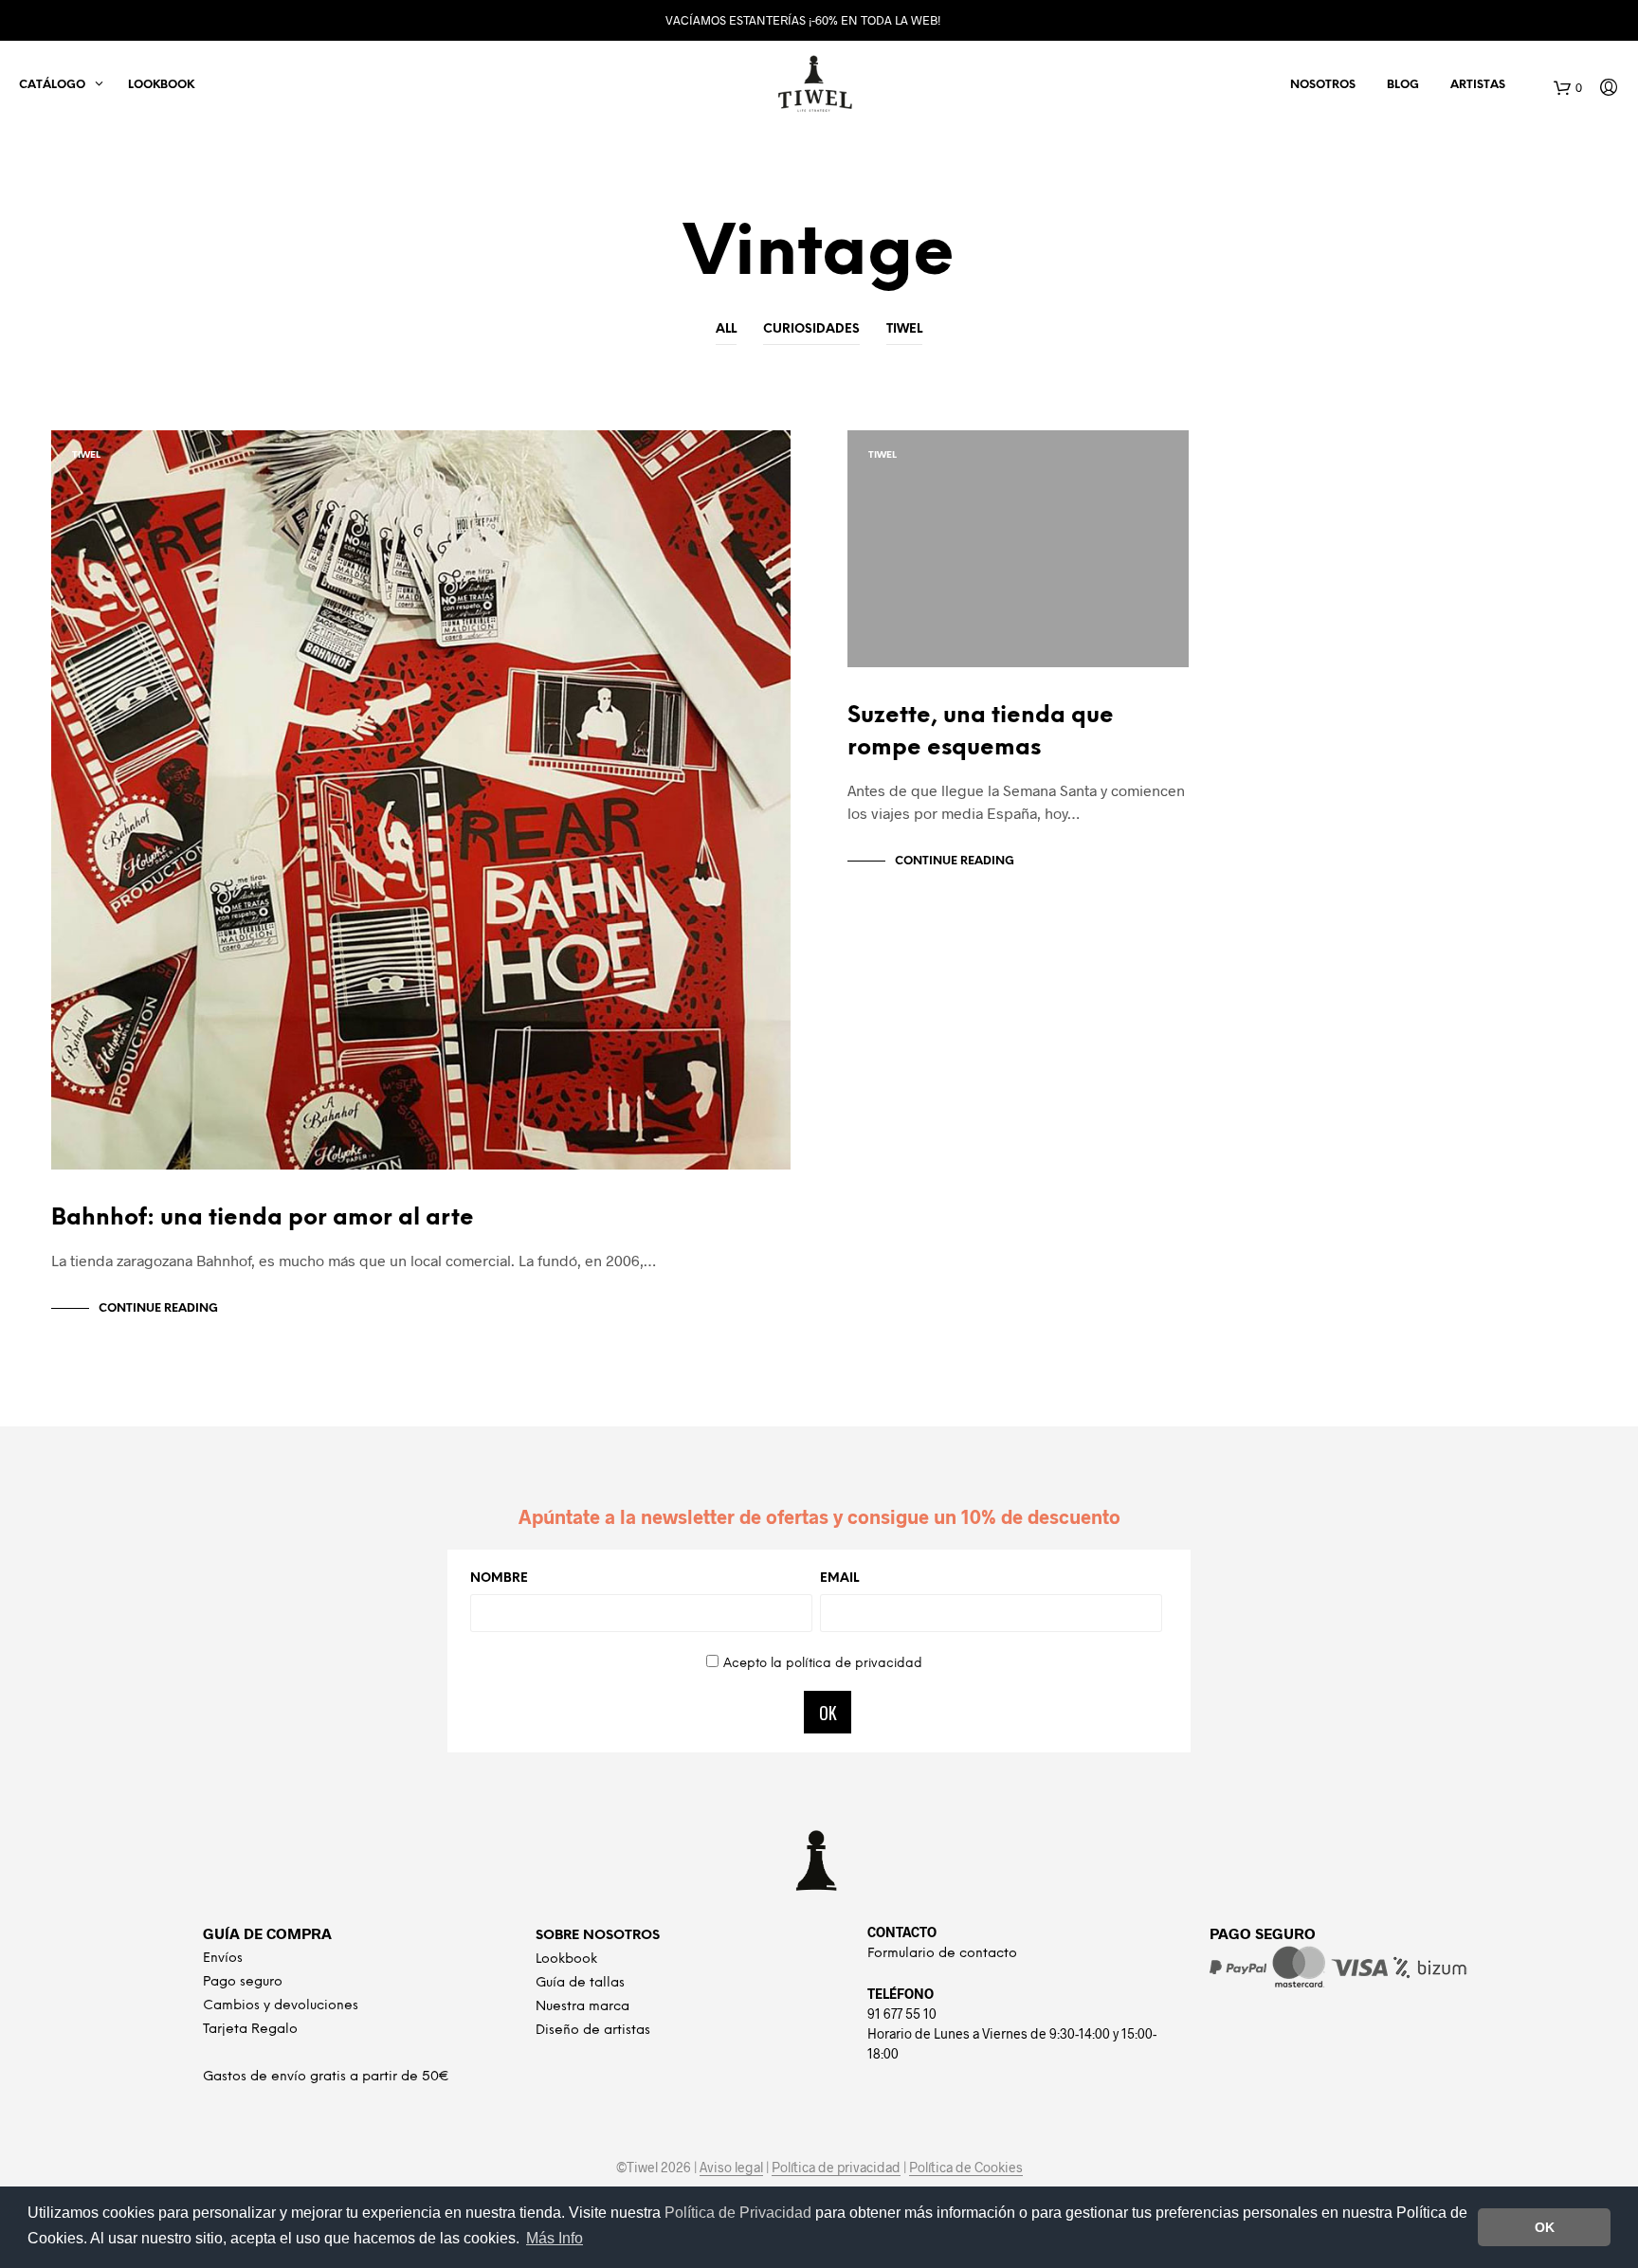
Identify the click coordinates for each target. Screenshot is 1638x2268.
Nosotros (1323, 85)
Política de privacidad (836, 2168)
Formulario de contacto (942, 1954)
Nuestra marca (582, 2007)
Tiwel (904, 329)
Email (839, 1579)
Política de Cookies (966, 2168)
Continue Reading (158, 1308)
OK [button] (1545, 2227)
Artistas (1478, 85)
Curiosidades (811, 329)
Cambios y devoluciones (281, 2006)
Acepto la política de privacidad (823, 1664)
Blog (1403, 85)
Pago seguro (243, 1982)
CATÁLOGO (52, 85)
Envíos (223, 1959)
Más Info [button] (555, 2238)
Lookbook (161, 85)
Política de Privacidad (740, 2213)
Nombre (499, 1579)
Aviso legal (731, 2168)
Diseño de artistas (593, 2031)
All (726, 329)
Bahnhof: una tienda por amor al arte (263, 1218)
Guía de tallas (580, 1983)
